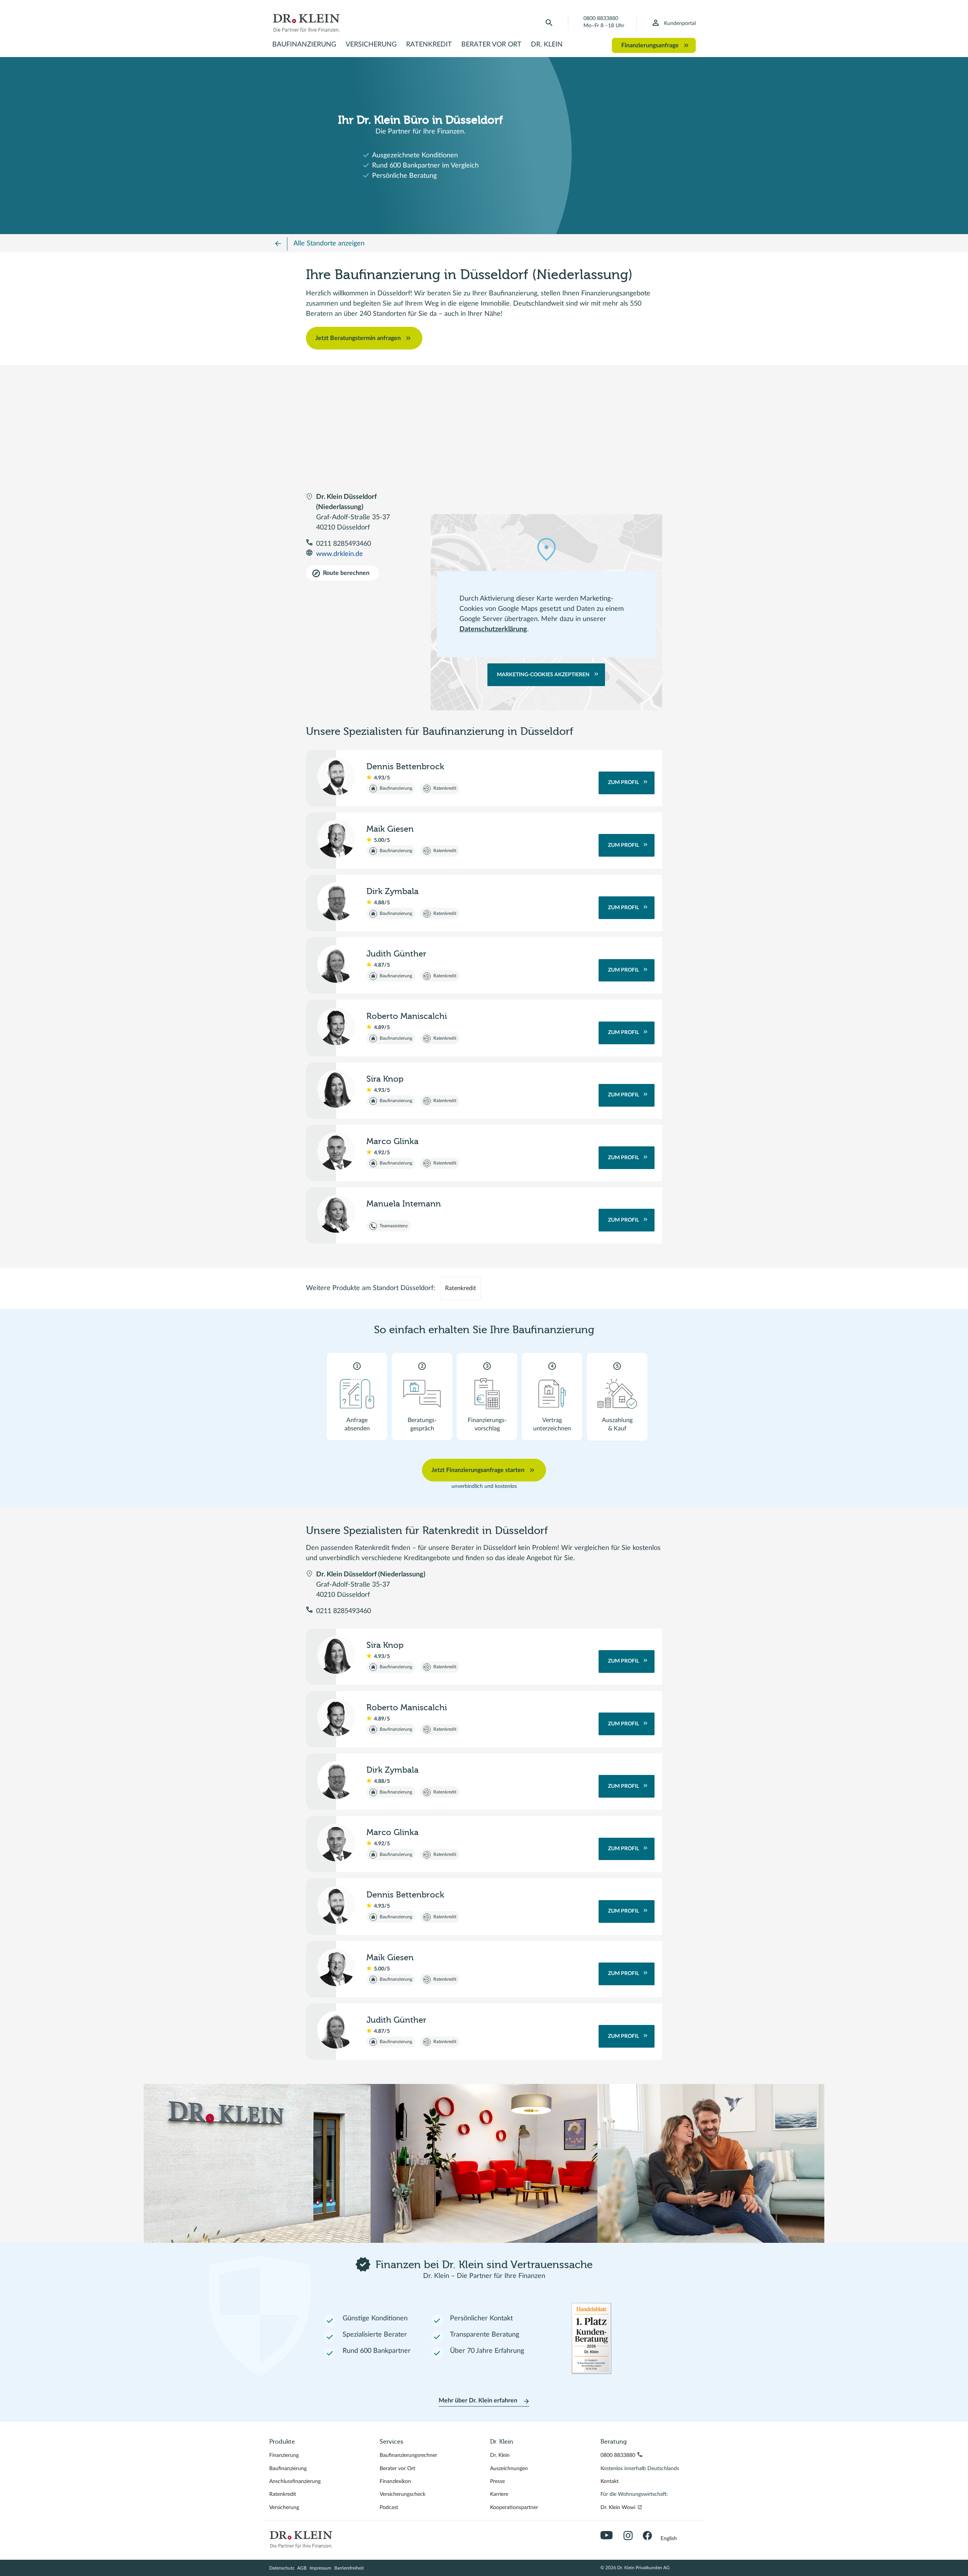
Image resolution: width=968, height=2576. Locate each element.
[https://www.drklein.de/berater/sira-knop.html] (336, 1089)
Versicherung (371, 45)
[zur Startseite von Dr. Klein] (301, 2539)
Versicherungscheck (403, 2494)
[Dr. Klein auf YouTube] (608, 2536)
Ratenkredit (429, 45)
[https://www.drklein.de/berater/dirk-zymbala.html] (336, 901)
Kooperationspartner (514, 2508)
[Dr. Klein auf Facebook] (650, 2536)
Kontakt (610, 2481)
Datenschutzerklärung (493, 629)
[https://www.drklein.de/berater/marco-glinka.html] (336, 1151)
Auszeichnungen (509, 2469)
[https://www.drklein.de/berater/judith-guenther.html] (336, 964)
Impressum (320, 2568)
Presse (497, 2481)
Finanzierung (284, 2455)
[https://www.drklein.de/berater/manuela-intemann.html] (336, 1214)
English (669, 2539)
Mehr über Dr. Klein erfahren (478, 2401)
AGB (302, 2568)
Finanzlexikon (395, 2481)
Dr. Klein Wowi (618, 2510)
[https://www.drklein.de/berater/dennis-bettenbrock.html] (336, 776)
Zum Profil (624, 783)
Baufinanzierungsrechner (408, 2455)
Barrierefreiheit (349, 2568)
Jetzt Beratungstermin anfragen (358, 338)
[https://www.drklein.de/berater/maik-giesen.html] (336, 839)
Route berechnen (346, 573)
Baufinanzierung (304, 45)
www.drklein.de (340, 554)
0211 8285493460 (344, 544)
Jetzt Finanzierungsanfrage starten (478, 1470)
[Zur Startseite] (306, 23)
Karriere (499, 2494)
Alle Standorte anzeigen (329, 244)
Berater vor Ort (491, 45)
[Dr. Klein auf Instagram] (631, 2536)
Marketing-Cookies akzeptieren (543, 675)
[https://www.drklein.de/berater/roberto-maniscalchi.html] (336, 1026)
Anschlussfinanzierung (295, 2481)
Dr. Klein (547, 45)
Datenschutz (282, 2568)
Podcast (389, 2508)
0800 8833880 (601, 19)
